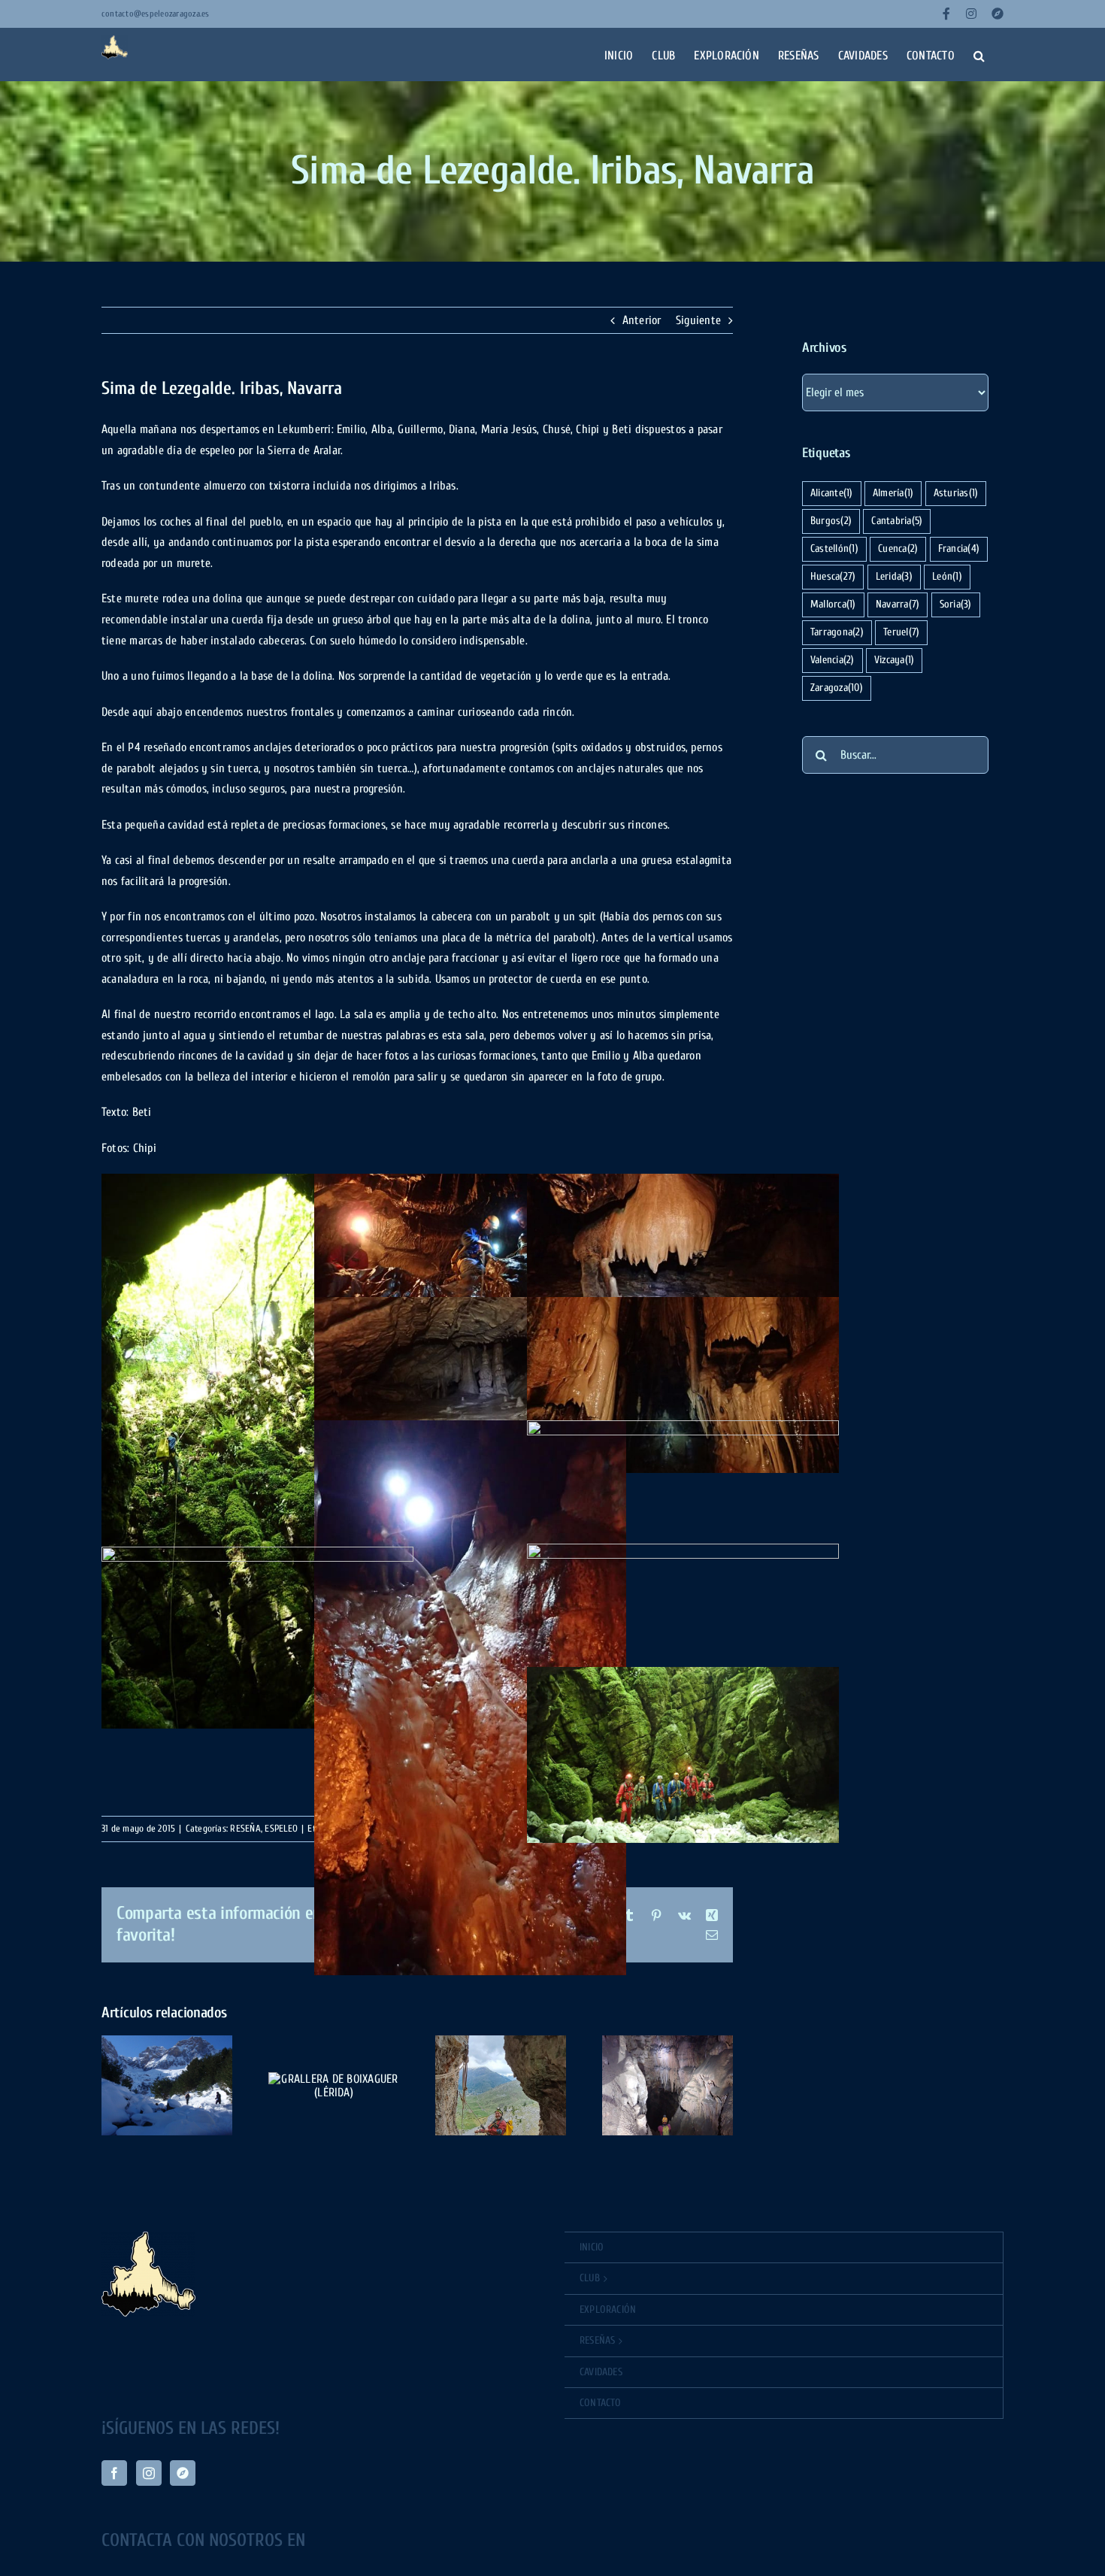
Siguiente (698, 320)
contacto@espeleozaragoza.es (155, 14)
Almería (893, 493)
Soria (956, 604)
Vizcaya (894, 660)
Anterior (642, 320)
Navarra (898, 604)
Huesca (833, 576)
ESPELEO (281, 1828)
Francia (959, 549)
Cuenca (898, 549)
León (947, 576)
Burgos (831, 521)
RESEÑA (245, 1828)
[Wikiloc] (183, 2473)
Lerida (894, 576)
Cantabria (897, 521)
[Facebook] (114, 2473)
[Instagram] (149, 2473)
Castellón (834, 549)
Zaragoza (837, 688)
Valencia (833, 660)
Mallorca (833, 604)
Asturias (956, 493)
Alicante (832, 493)
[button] (979, 54)
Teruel (901, 632)
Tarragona (837, 632)
